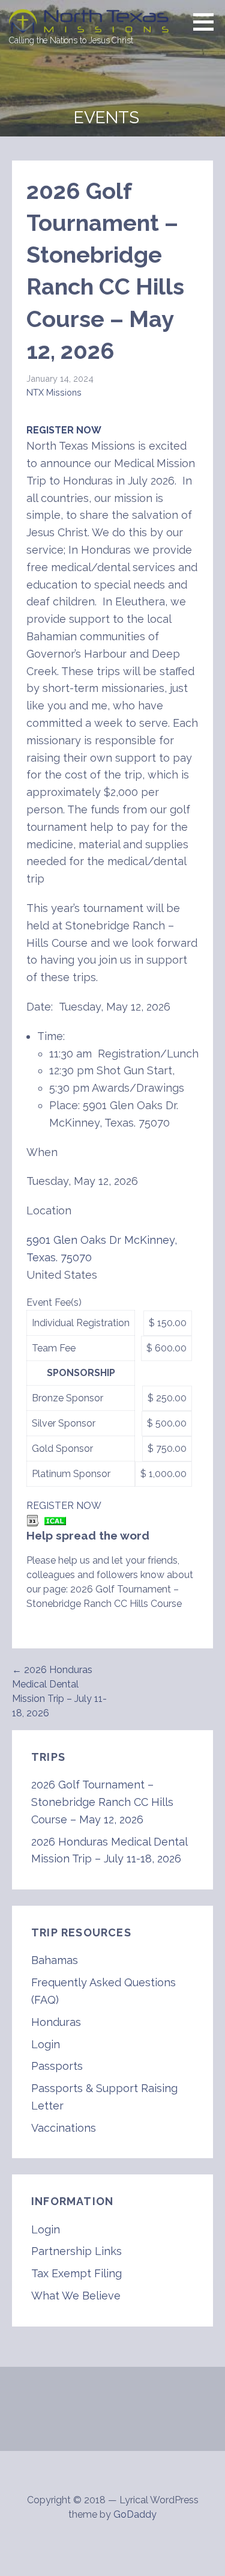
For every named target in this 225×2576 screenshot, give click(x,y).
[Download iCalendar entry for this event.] (33, 1520)
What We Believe (76, 2296)
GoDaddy (135, 2514)
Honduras (56, 2022)
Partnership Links (76, 2251)
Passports (57, 2066)
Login (46, 2044)
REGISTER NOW (64, 430)
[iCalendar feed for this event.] (55, 1520)
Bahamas (55, 1960)
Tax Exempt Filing (76, 2273)
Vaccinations (64, 2128)
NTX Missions (54, 392)
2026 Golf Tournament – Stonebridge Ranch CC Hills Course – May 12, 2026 (102, 1802)
